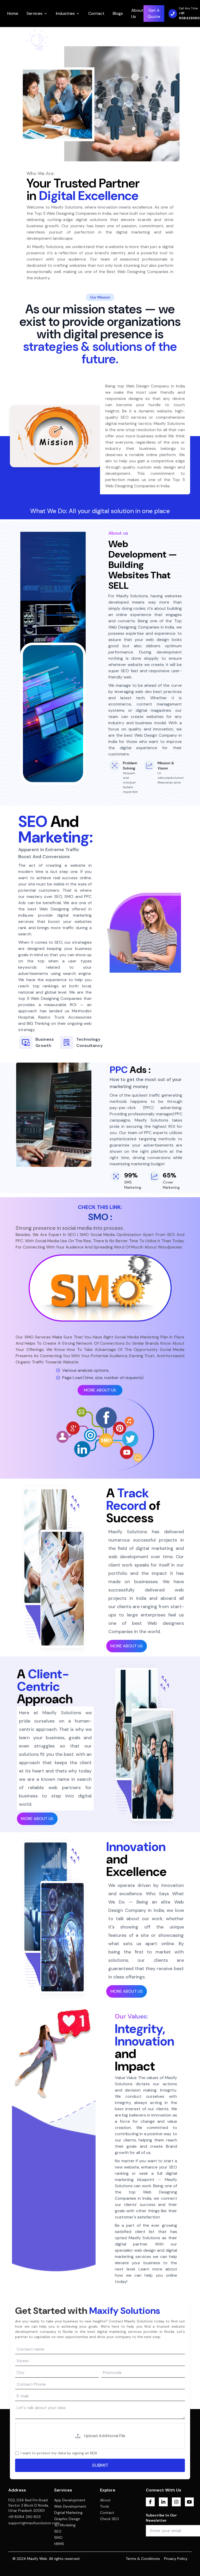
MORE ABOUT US (100, 1390)
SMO (58, 2538)
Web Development (70, 2506)
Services (35, 13)
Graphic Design (67, 2519)
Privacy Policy (176, 2559)
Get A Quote (154, 13)
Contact (96, 13)
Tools (105, 2506)
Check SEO (110, 2519)
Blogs (118, 13)
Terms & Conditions (143, 2559)
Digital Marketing (68, 2513)
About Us (137, 13)
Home (13, 13)
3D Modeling (65, 2525)
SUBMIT (100, 2465)
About (105, 2500)
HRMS (59, 2544)
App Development (70, 2500)
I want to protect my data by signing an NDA (59, 2453)
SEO (58, 2531)
